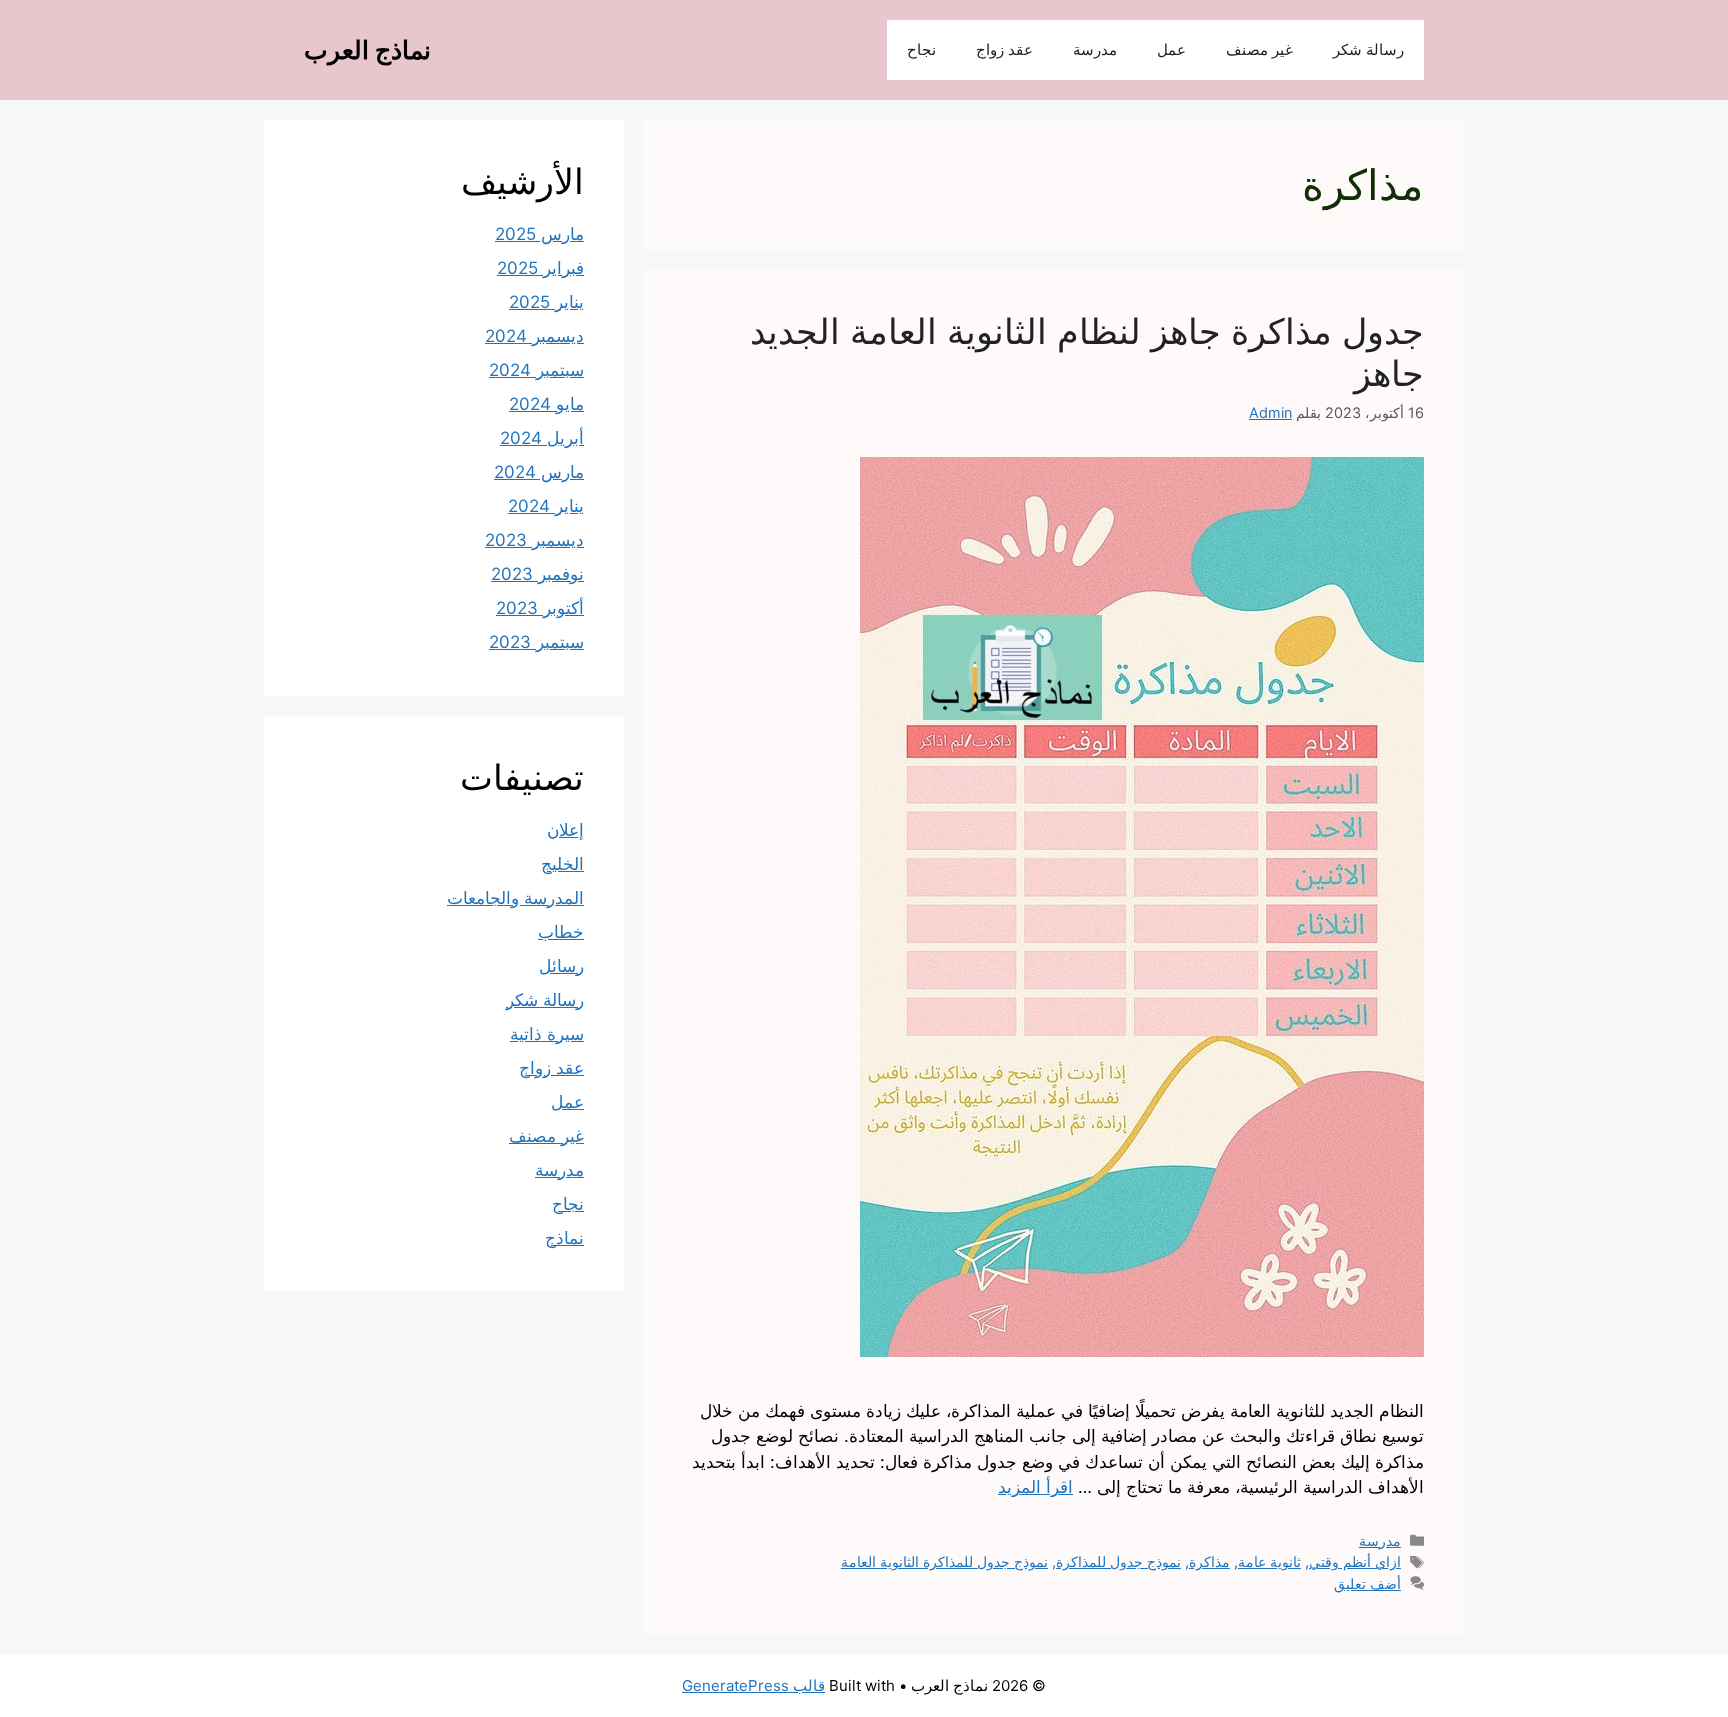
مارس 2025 (539, 234)
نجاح (921, 49)
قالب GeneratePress (753, 1685)
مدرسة (1095, 49)
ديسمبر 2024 (534, 336)
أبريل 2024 (542, 438)
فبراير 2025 (540, 268)
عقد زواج (1004, 49)
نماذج (564, 1238)
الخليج (562, 864)
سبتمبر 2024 (536, 370)
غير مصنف (1259, 49)
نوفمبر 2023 (537, 574)
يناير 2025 (546, 302)
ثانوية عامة (1269, 1561)
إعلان (565, 830)
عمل (1171, 49)
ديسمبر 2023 (534, 540)
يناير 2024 (546, 506)
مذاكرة (1209, 1561)
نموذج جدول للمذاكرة (1118, 1561)
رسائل (561, 966)
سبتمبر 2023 (536, 642)
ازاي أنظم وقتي (1355, 1561)
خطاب (561, 932)
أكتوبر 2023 (540, 608)
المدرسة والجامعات (515, 898)
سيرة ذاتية (547, 1034)
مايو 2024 (546, 404)
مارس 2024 (539, 472)
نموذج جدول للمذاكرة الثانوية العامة (944, 1561)
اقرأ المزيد (1035, 1487)
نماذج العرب (367, 50)
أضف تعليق (1367, 1583)
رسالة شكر (1368, 49)
